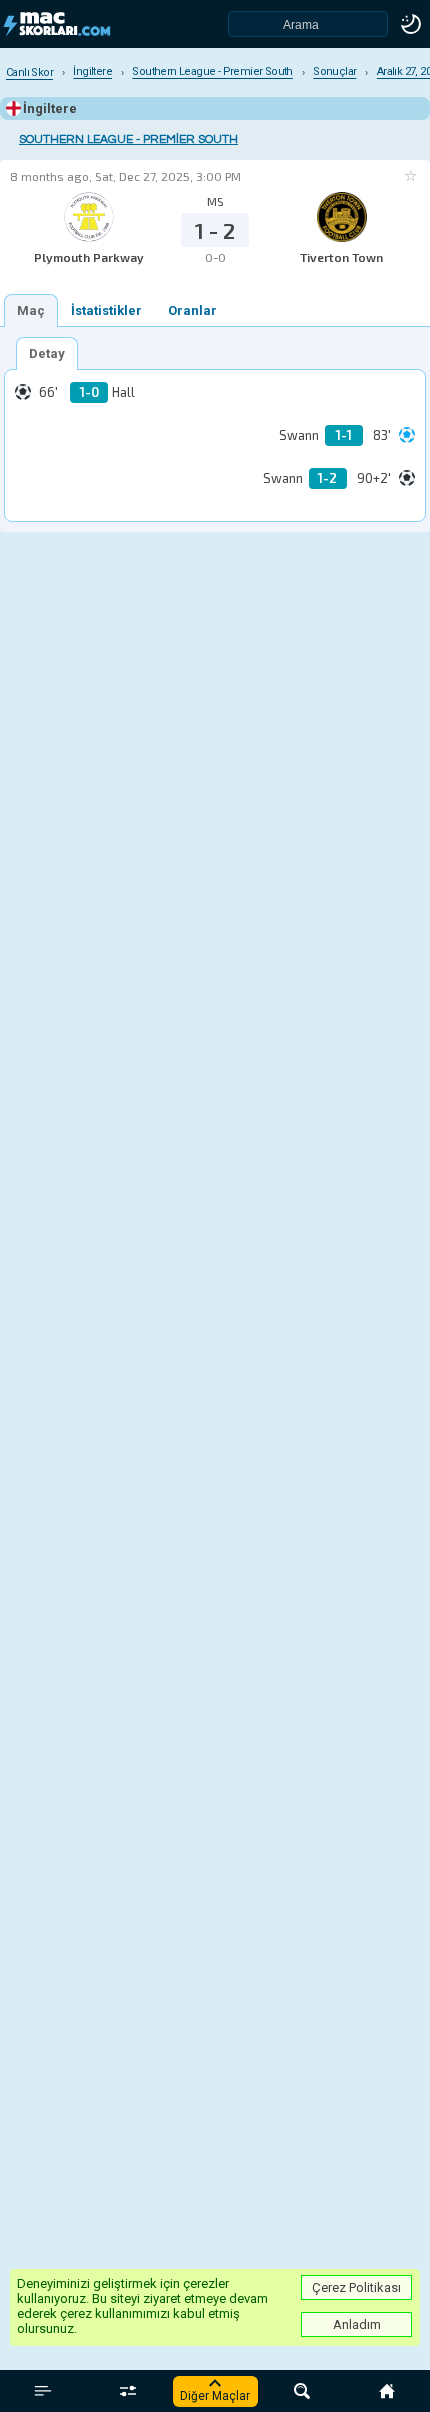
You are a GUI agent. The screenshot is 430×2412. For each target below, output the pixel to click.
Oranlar (192, 310)
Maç (31, 310)
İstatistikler (106, 310)
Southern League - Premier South (128, 139)
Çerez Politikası (356, 2287)
